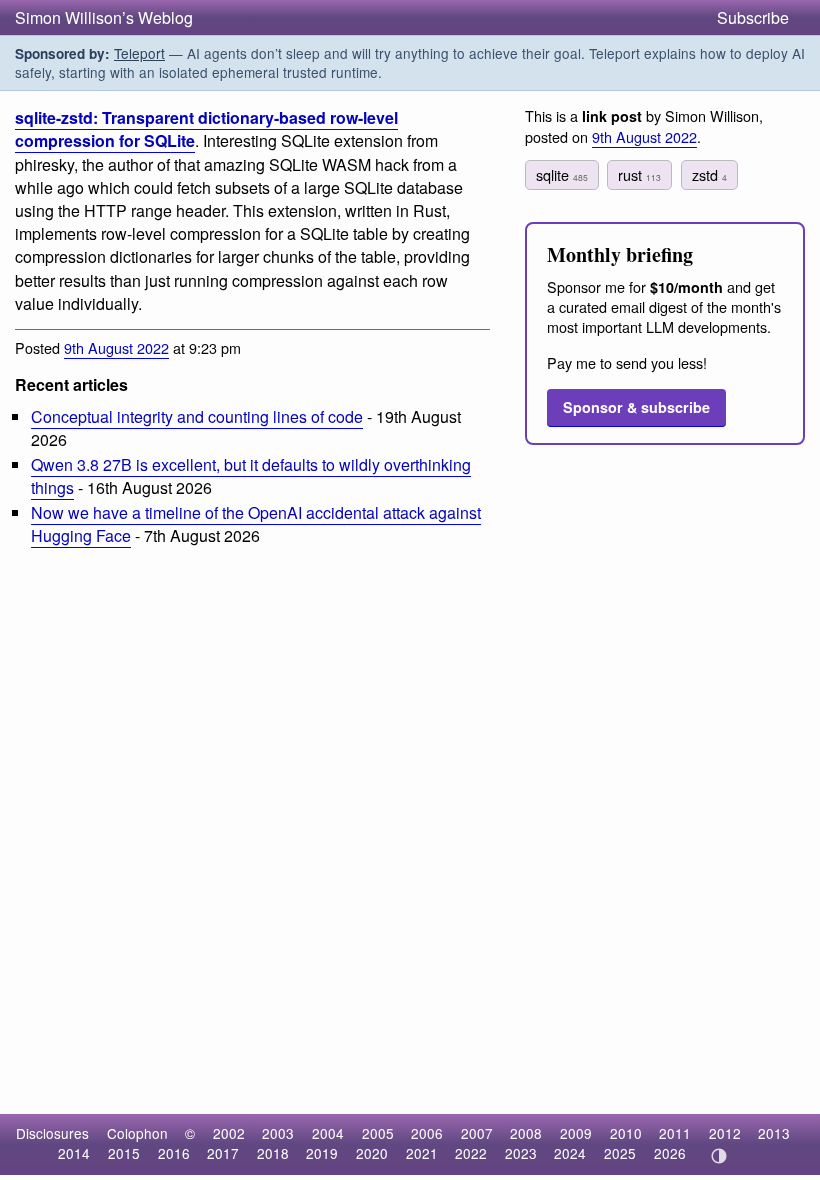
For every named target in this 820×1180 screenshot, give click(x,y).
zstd (709, 174)
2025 (620, 1153)
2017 (223, 1153)
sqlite (562, 174)
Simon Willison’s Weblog (104, 17)
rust (639, 174)
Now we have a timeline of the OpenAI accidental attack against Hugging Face (256, 524)
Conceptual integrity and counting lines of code (197, 416)
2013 (774, 1133)
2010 (626, 1133)
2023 (521, 1153)
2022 (471, 1153)
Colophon (137, 1133)
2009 (576, 1133)
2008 (526, 1133)
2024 (570, 1153)
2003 (278, 1133)
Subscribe (753, 17)
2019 (322, 1153)
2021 (422, 1153)
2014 (74, 1153)
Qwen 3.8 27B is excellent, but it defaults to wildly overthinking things (251, 476)
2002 (229, 1133)
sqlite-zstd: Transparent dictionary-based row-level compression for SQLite (206, 129)
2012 (725, 1133)
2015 (124, 1153)
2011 (675, 1133)
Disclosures (52, 1133)
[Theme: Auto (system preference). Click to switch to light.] (718, 1156)
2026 (670, 1153)
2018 (273, 1153)
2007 (477, 1133)
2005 (378, 1133)
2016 (174, 1153)
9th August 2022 (116, 347)
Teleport (139, 53)
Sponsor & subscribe (636, 407)
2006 (427, 1133)
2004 (328, 1133)
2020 (372, 1153)
